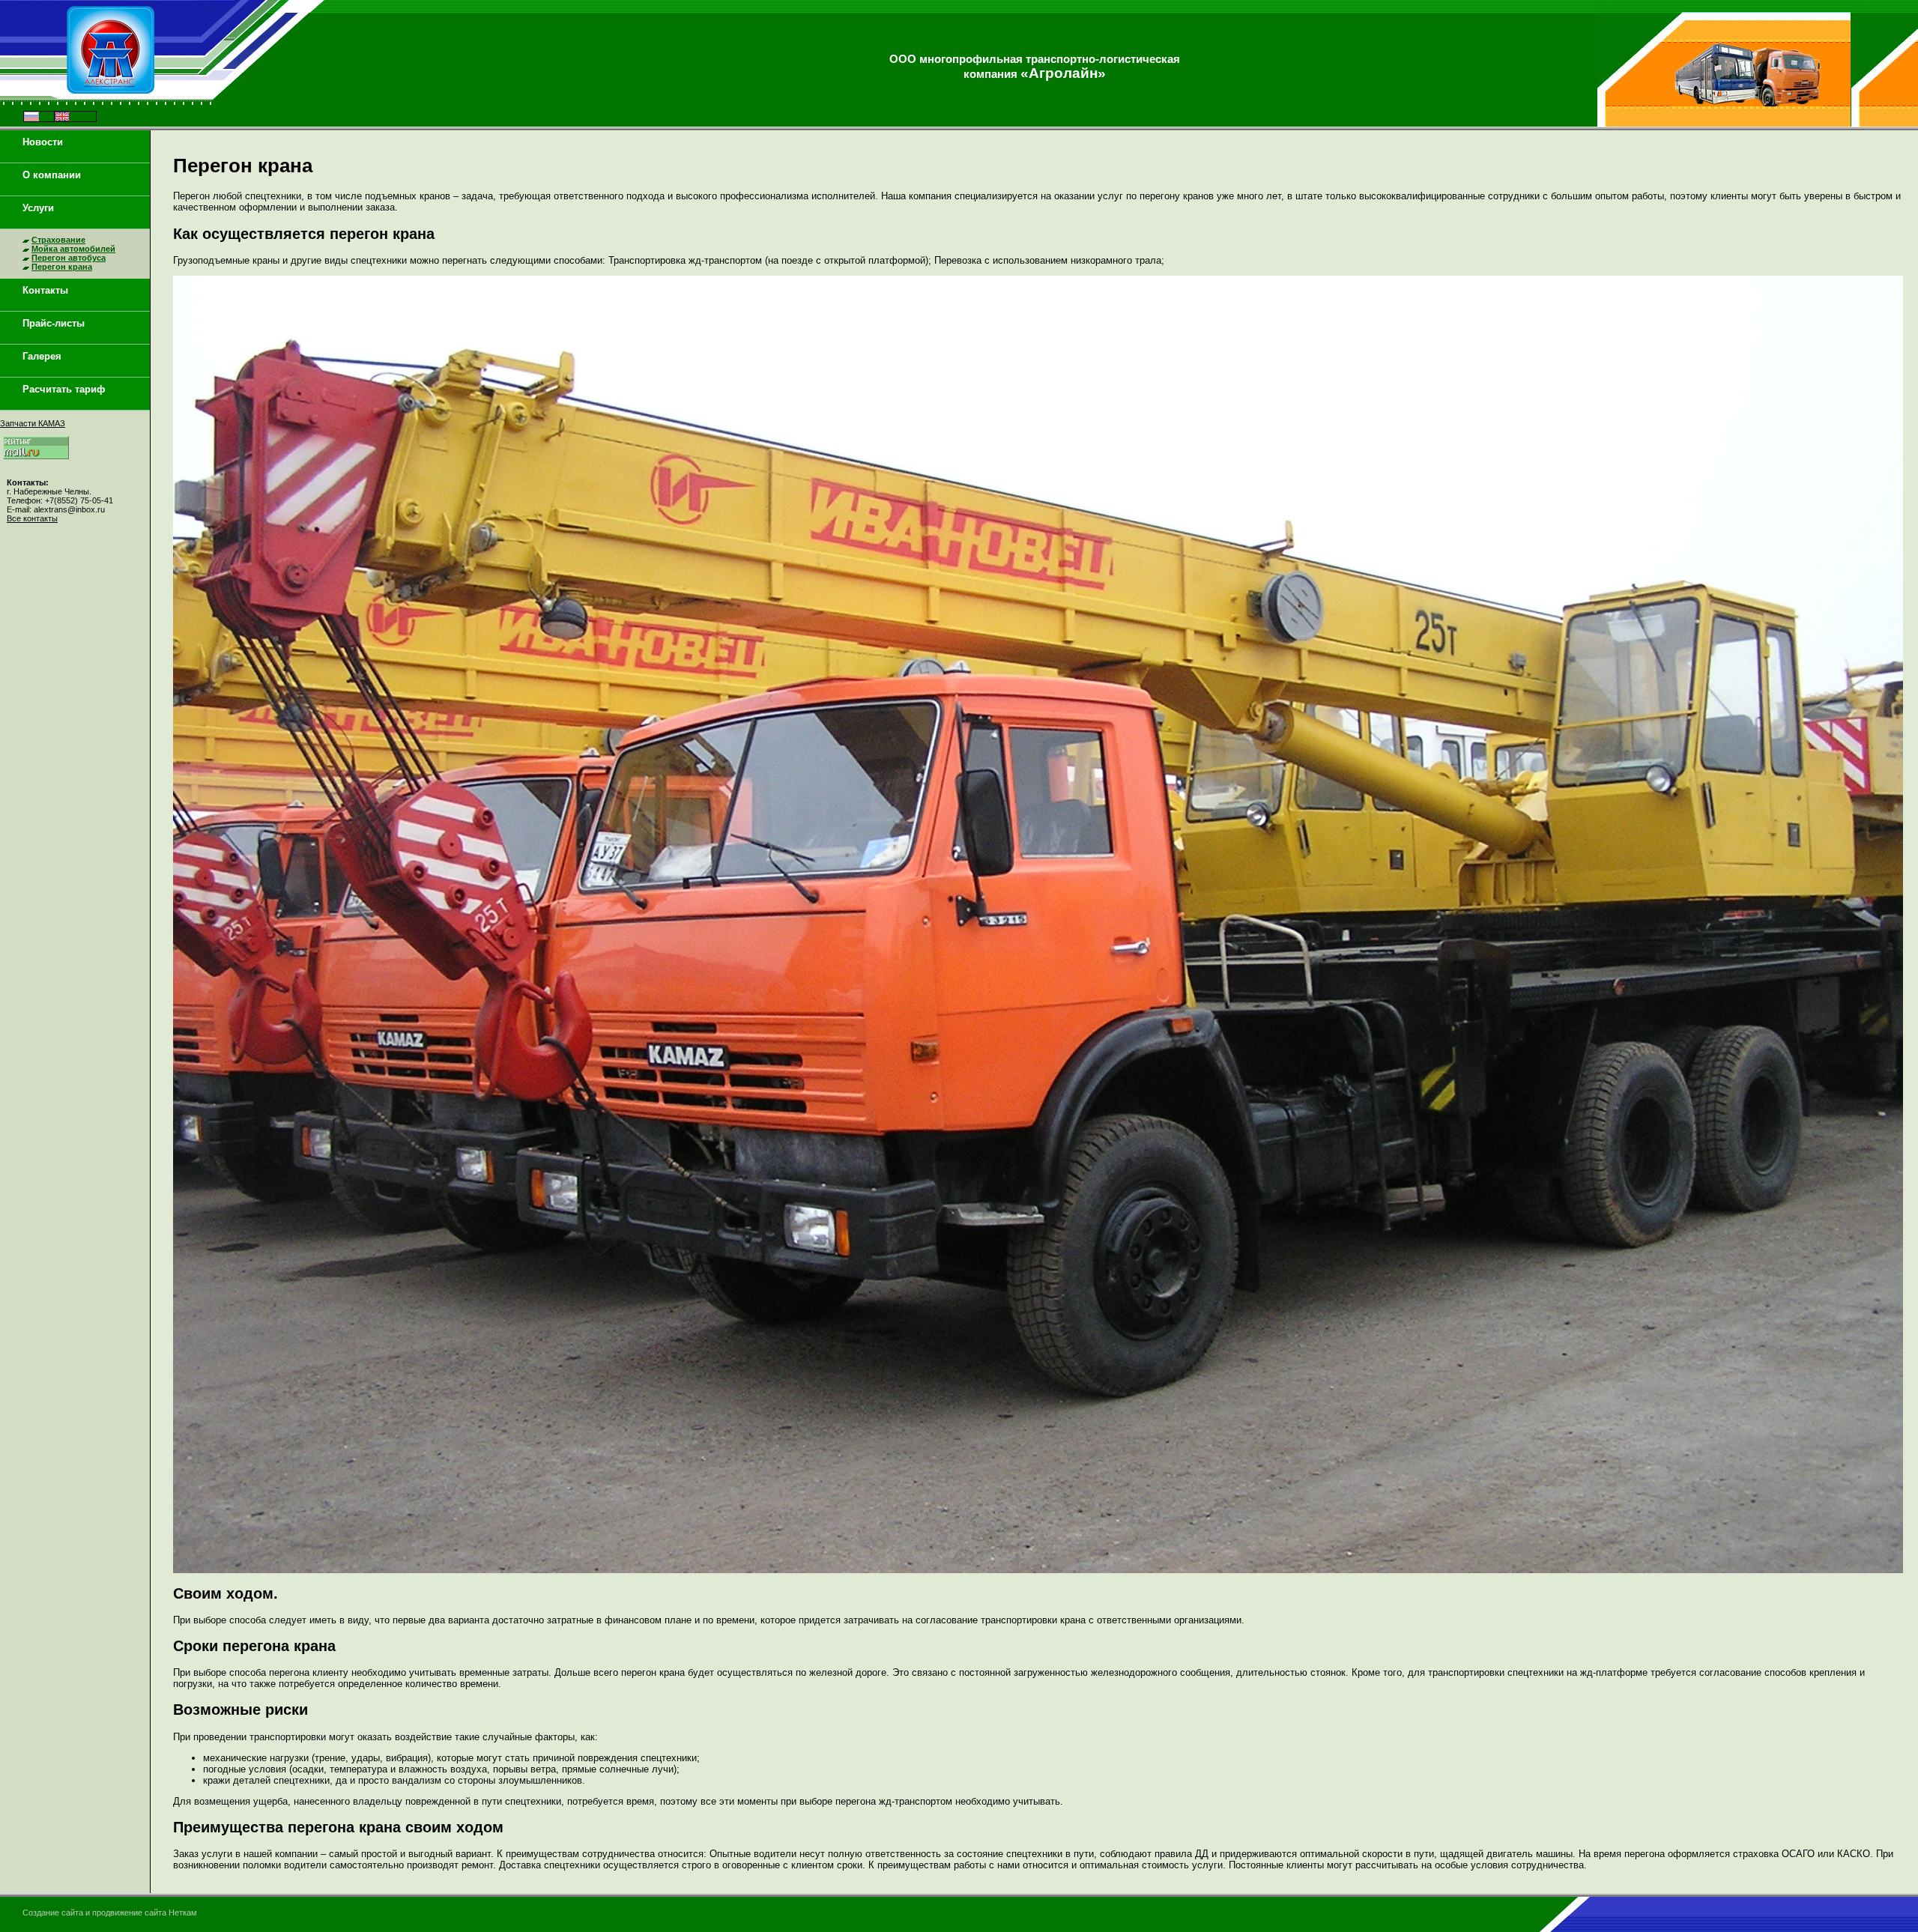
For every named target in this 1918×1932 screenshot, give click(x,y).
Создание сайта (53, 1913)
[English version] (62, 118)
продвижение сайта (129, 1913)
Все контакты (32, 518)
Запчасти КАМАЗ (33, 423)
